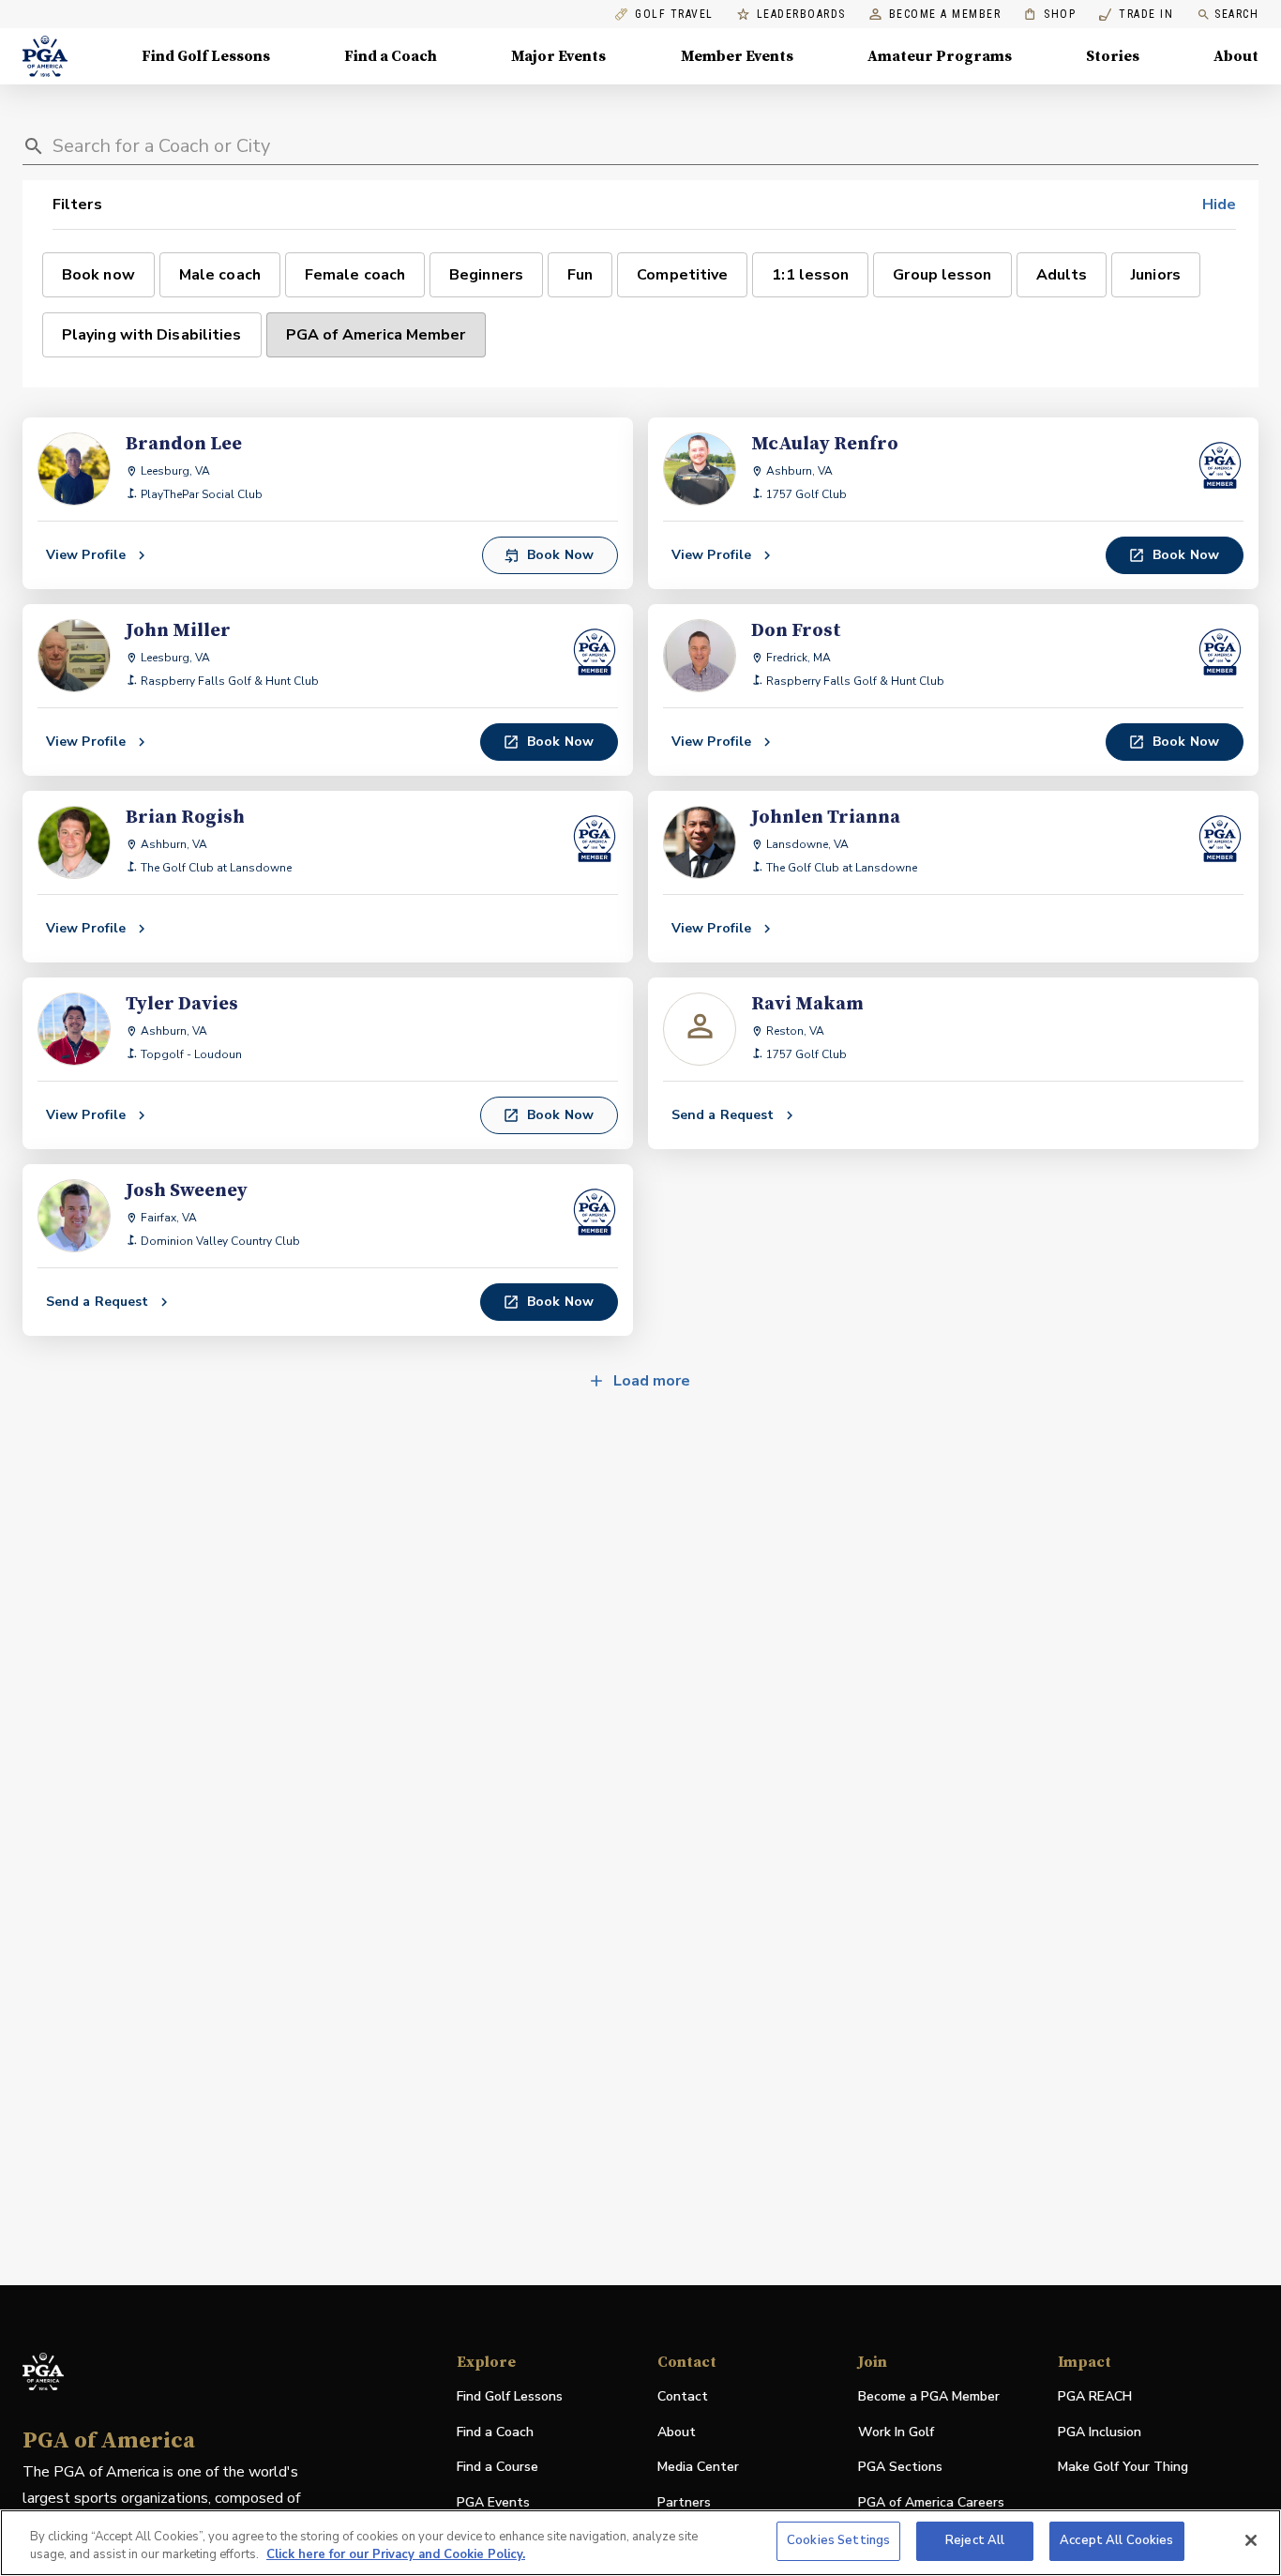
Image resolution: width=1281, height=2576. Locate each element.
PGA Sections (900, 2467)
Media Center (698, 2468)
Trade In (1136, 15)
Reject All (975, 2540)
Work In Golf (896, 2432)
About (1236, 56)
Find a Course (497, 2467)
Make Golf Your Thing (1123, 2468)
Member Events (737, 56)
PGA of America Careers (931, 2503)
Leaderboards (801, 15)
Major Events (558, 56)
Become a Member (945, 15)
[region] (640, 2543)
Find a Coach (391, 56)
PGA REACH (1095, 2397)
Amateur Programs (940, 56)
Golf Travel (674, 15)
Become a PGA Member (929, 2396)
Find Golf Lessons (206, 56)
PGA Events (493, 2502)
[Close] (1251, 2540)
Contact (683, 2396)
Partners (684, 2502)
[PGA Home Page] (45, 56)
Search (1236, 14)
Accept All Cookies (1116, 2540)
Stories (1113, 56)
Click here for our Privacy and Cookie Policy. (396, 2555)
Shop (1050, 15)
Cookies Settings (838, 2540)
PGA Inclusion (1100, 2432)
